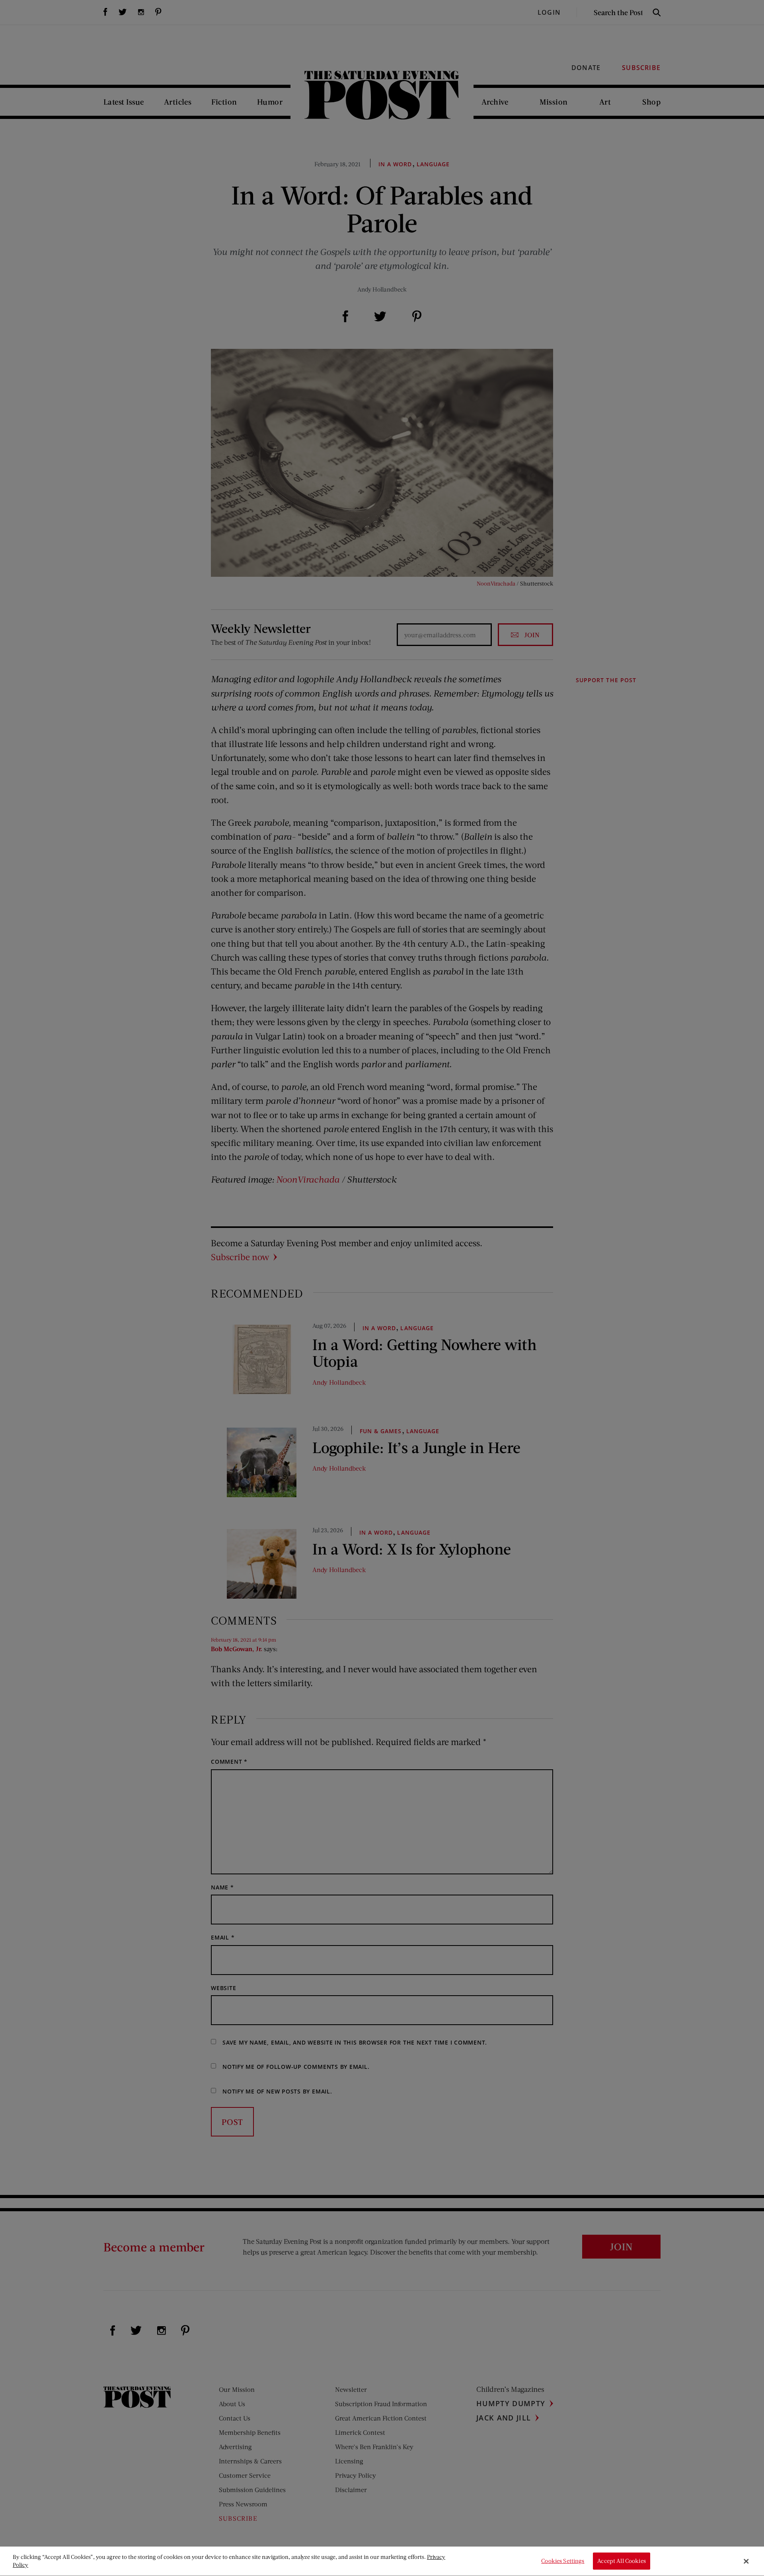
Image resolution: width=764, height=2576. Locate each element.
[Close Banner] (746, 2561)
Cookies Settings (563, 2561)
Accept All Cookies (622, 2561)
